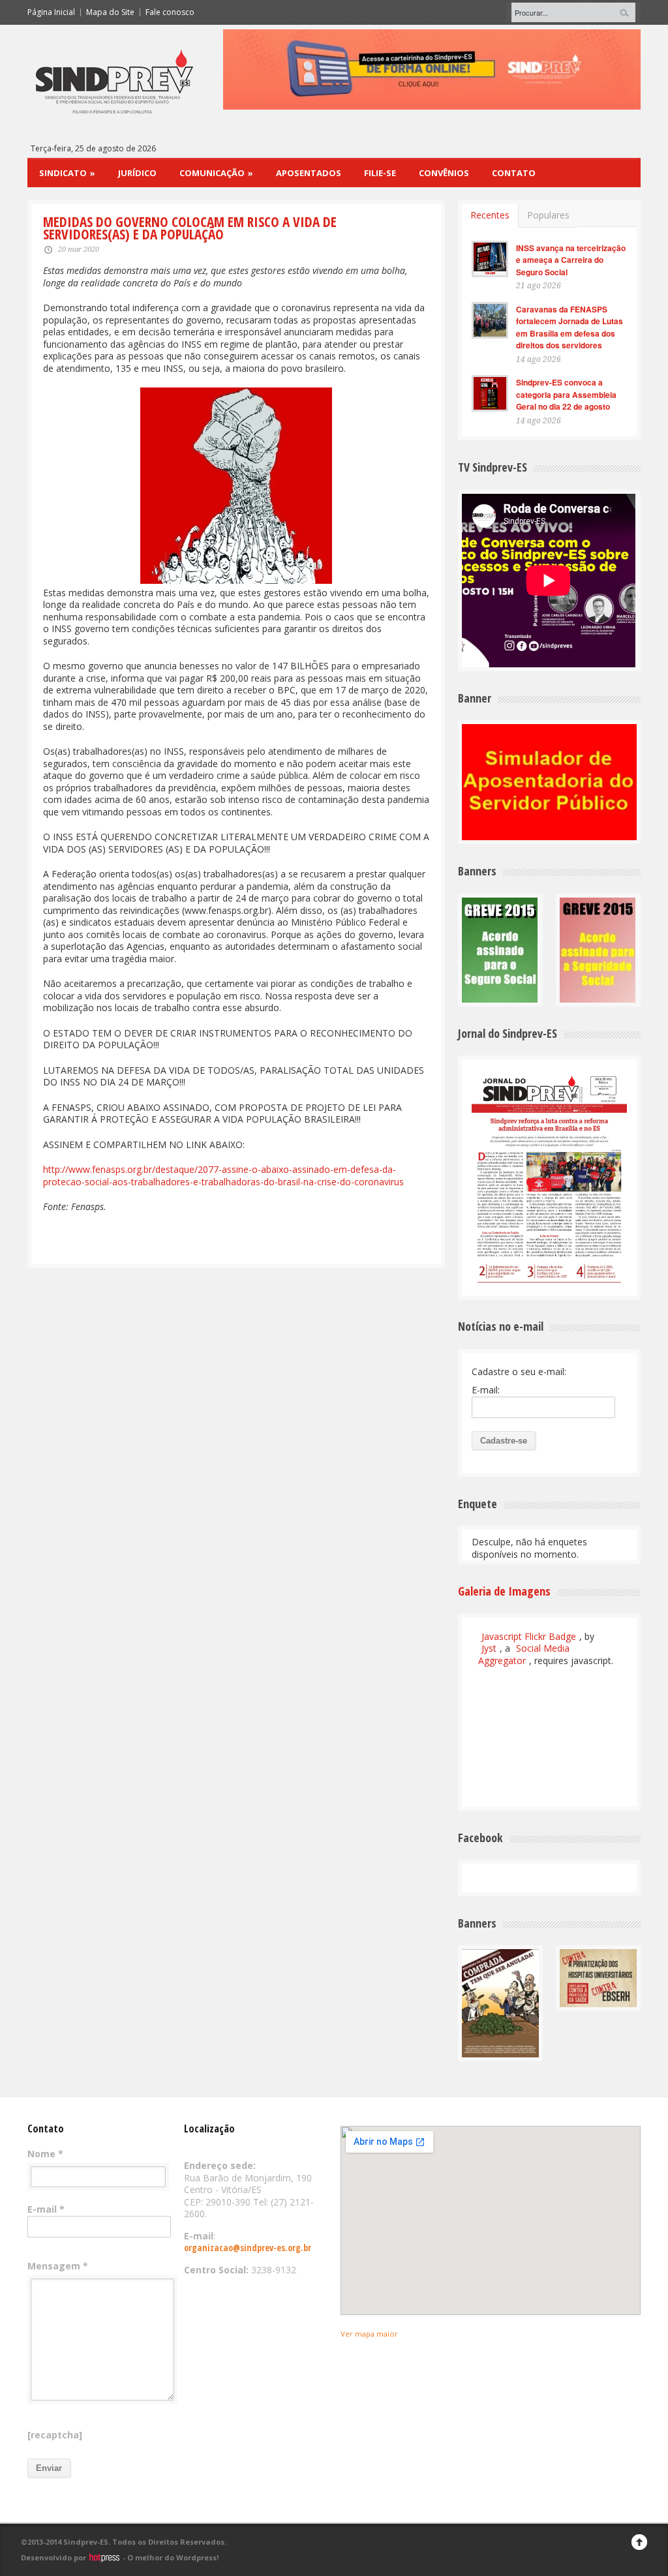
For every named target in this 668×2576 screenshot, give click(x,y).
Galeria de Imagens (504, 1591)
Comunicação (216, 173)
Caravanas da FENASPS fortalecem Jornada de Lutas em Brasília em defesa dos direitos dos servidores (569, 327)
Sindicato (67, 173)
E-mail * (46, 2209)
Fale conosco (170, 12)
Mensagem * (58, 2266)
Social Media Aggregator (524, 1654)
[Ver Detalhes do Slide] (432, 69)
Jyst (489, 1648)
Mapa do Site (110, 12)
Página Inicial (51, 12)
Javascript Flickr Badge (529, 1636)
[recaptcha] (55, 2435)
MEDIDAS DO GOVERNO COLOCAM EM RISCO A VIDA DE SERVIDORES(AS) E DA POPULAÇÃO (190, 228)
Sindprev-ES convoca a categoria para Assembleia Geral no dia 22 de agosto (566, 394)
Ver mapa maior (369, 2334)
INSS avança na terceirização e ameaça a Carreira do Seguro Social (571, 260)
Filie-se (380, 173)
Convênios (444, 173)
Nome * (45, 2154)
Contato (514, 173)
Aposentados (309, 173)
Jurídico (137, 173)
